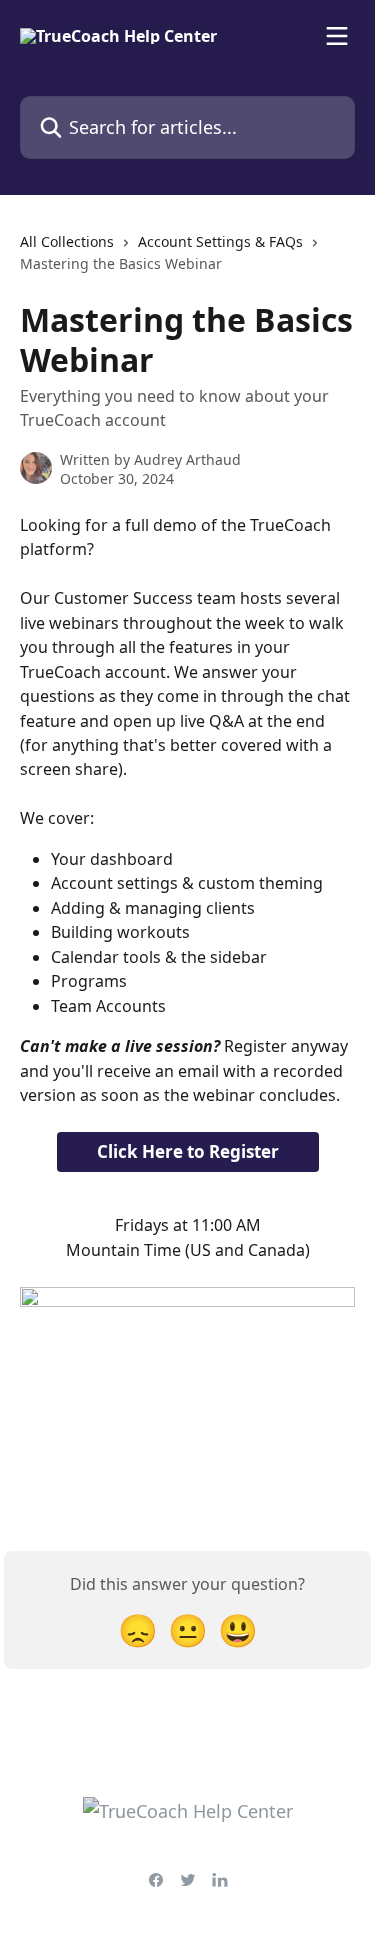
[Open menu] (337, 36)
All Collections (67, 241)
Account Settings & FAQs (220, 241)
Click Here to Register (188, 1151)
